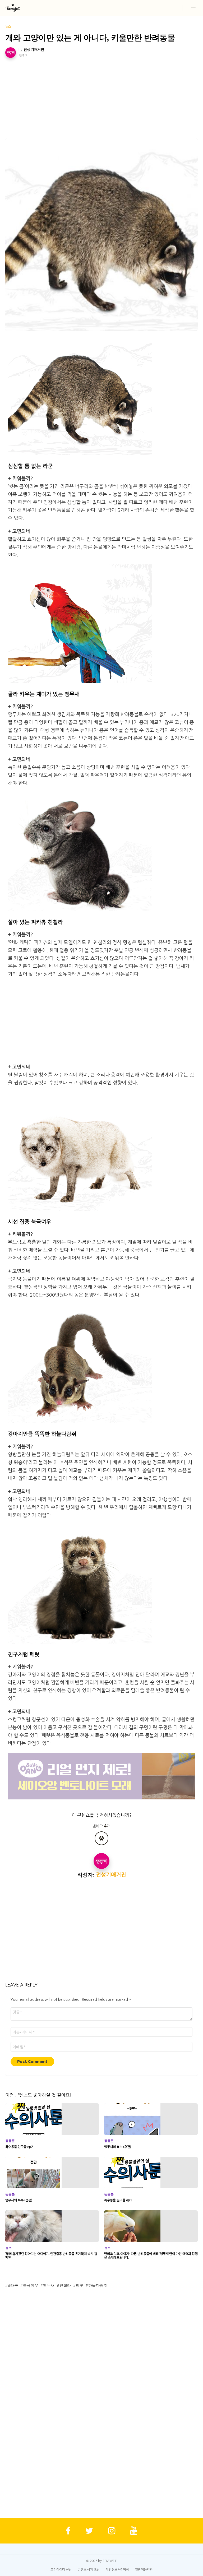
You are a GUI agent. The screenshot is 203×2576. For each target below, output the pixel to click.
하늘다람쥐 (98, 2285)
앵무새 (49, 2285)
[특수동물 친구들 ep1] (151, 2173)
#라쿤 (13, 2285)
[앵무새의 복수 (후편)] (151, 2119)
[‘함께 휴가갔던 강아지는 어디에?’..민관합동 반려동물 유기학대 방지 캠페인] (52, 2226)
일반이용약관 (144, 2570)
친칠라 (65, 2285)
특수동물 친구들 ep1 (118, 2200)
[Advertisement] (101, 99)
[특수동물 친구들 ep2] (52, 2119)
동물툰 (10, 2141)
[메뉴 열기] (193, 8)
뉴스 (8, 2248)
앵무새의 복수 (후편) (118, 2147)
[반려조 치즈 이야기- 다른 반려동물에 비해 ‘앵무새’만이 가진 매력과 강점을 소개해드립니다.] (151, 2226)
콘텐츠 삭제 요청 (89, 2570)
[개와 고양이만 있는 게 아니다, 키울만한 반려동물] (101, 235)
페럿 (80, 2285)
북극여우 (31, 2285)
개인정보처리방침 (117, 2570)
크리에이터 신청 (61, 2570)
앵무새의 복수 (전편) (19, 2200)
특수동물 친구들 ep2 (19, 2147)
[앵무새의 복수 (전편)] (52, 2173)
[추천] (101, 1838)
